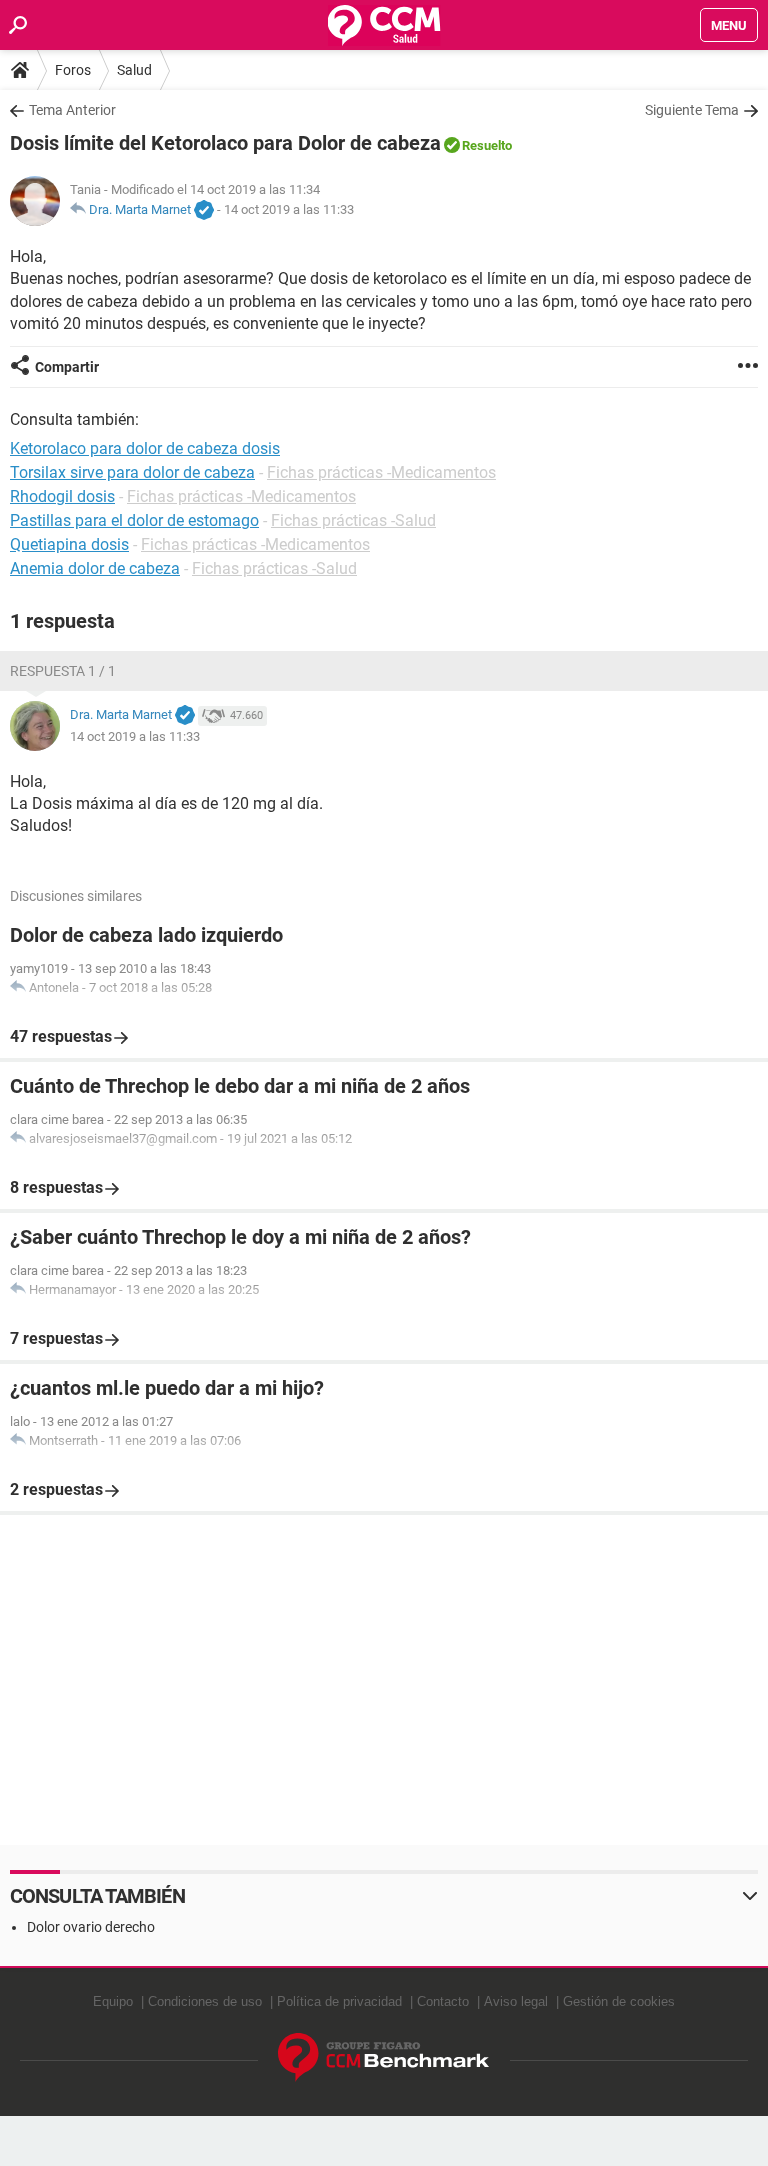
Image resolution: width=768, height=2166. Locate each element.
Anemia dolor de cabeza (95, 568)
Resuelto (487, 145)
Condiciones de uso (205, 2001)
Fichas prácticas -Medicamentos (381, 472)
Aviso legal (516, 2001)
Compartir (67, 367)
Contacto (443, 2001)
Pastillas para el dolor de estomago (134, 520)
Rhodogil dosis (62, 496)
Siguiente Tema (692, 110)
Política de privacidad (339, 2001)
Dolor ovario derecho (91, 1927)
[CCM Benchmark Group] (384, 2057)
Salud (134, 70)
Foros (73, 70)
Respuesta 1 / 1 (63, 671)
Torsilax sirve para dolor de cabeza (132, 472)
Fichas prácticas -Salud (353, 520)
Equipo (113, 2001)
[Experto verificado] (204, 211)
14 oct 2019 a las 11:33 (289, 209)
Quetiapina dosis (69, 544)
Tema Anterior (72, 110)
